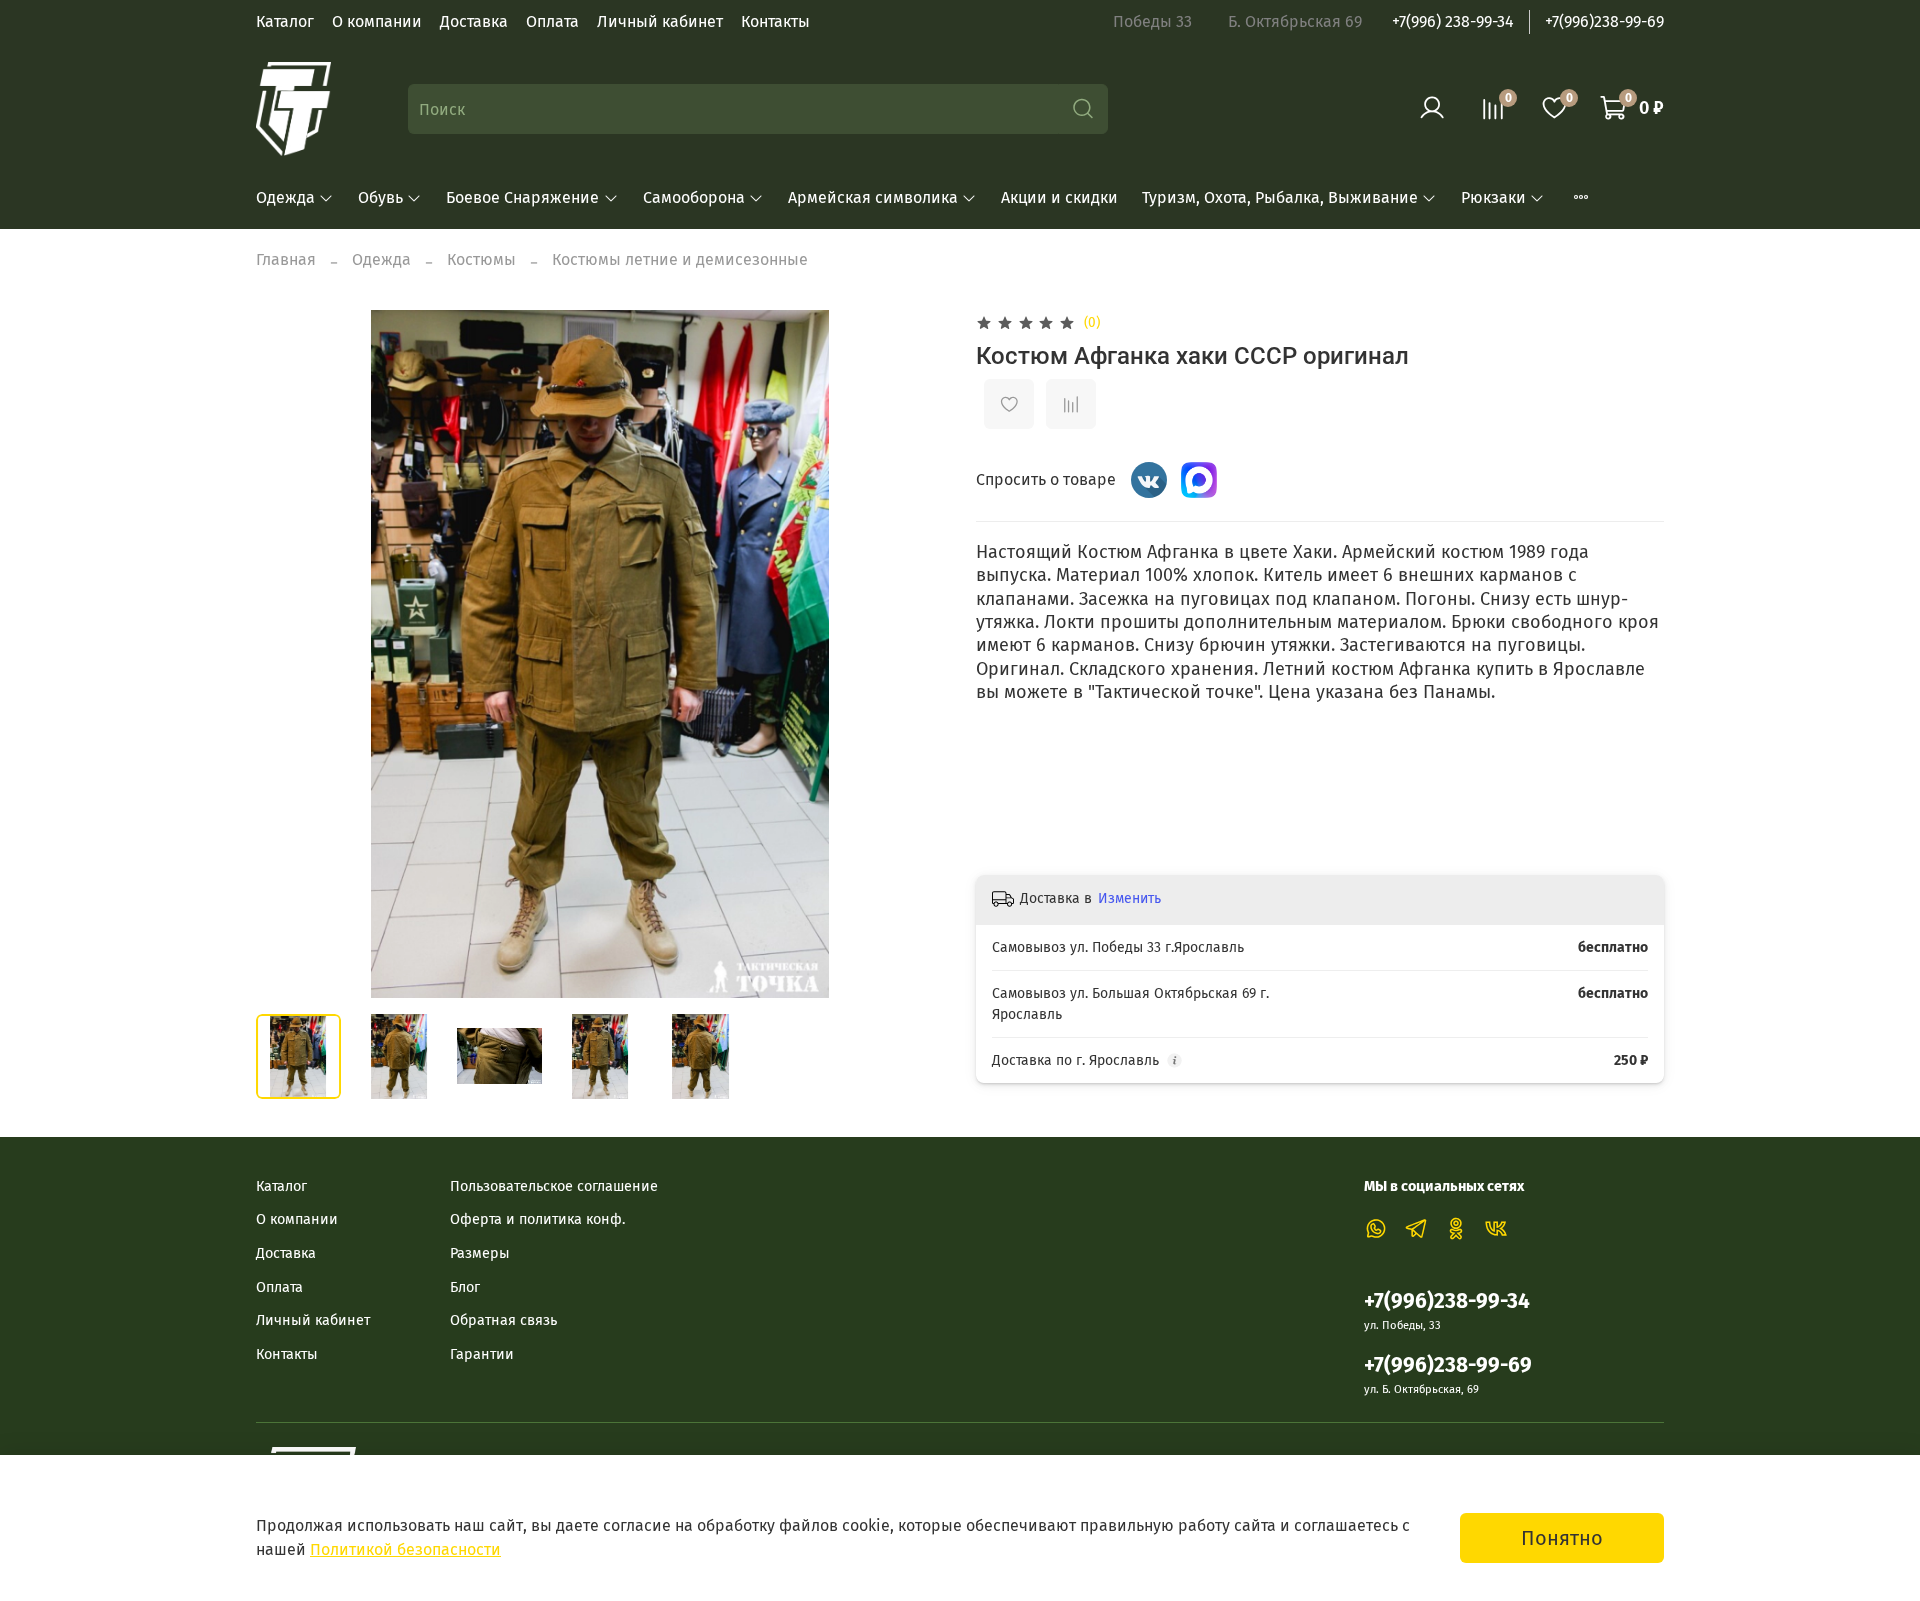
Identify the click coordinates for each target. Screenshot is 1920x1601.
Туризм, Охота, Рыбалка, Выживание (1280, 197)
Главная (286, 259)
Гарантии (482, 1354)
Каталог (285, 21)
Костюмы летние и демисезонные (680, 259)
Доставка (474, 21)
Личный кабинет (660, 21)
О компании (377, 21)
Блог (465, 1287)
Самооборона (694, 197)
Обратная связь (503, 1320)
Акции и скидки (1059, 197)
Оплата (552, 21)
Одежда (285, 197)
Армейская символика (873, 197)
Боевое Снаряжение (522, 197)
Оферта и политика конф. (537, 1219)
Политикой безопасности (405, 1549)
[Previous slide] (288, 654)
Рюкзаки (1493, 197)
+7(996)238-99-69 (1604, 21)
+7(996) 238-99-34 (1453, 21)
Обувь (380, 197)
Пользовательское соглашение (554, 1186)
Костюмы (481, 259)
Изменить (1129, 898)
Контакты (775, 21)
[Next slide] (912, 654)
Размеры (480, 1253)
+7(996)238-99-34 (1447, 1301)
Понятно (1562, 1538)
